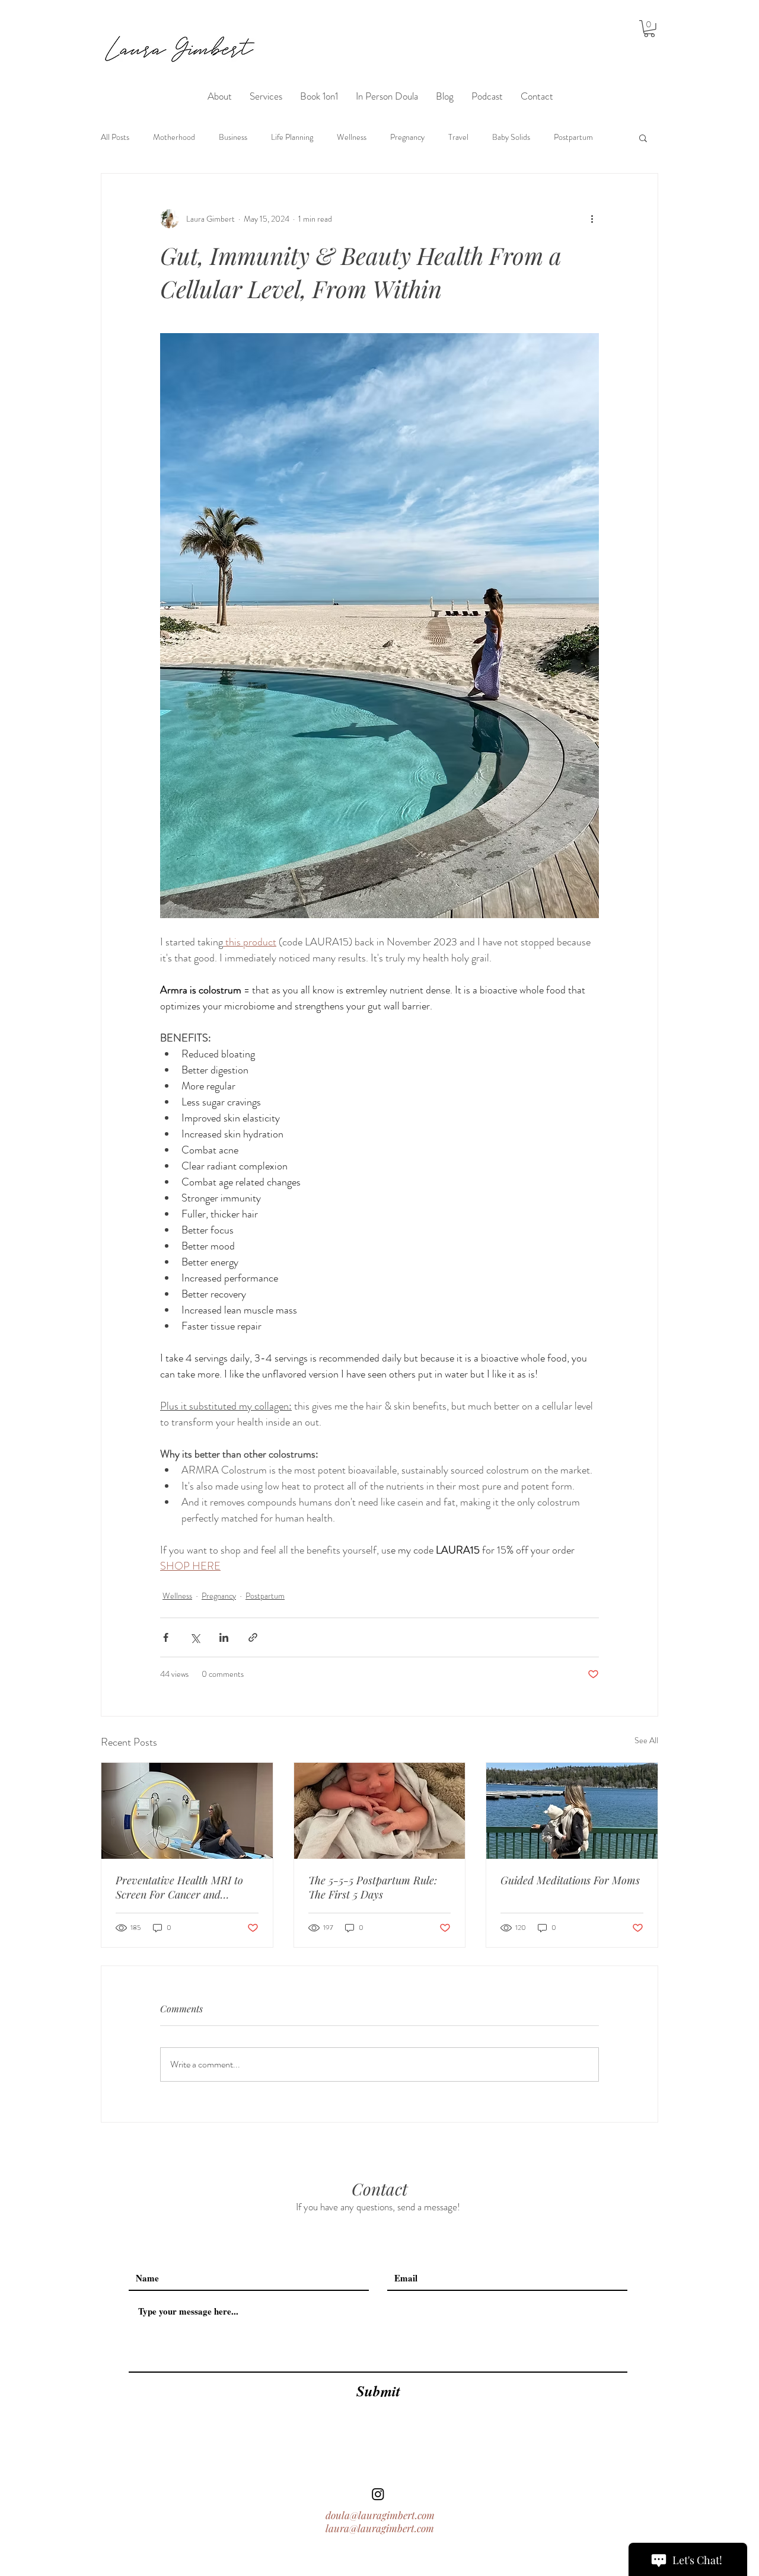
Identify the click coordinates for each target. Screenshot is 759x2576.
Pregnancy (407, 137)
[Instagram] (378, 2494)
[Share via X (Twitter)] (195, 1637)
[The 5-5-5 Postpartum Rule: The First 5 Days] (380, 1811)
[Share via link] (253, 1637)
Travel (458, 137)
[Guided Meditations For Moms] (572, 1811)
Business (233, 137)
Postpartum (573, 137)
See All (646, 1740)
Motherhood (174, 137)
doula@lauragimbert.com (380, 2515)
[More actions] (592, 219)
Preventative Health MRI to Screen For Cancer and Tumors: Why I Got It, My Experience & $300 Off (179, 1887)
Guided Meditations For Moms (570, 1880)
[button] (649, 29)
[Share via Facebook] (166, 1637)
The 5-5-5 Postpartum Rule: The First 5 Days (373, 1887)
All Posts (115, 137)
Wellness (352, 137)
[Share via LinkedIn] (224, 1637)
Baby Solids (511, 137)
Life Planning (292, 137)
